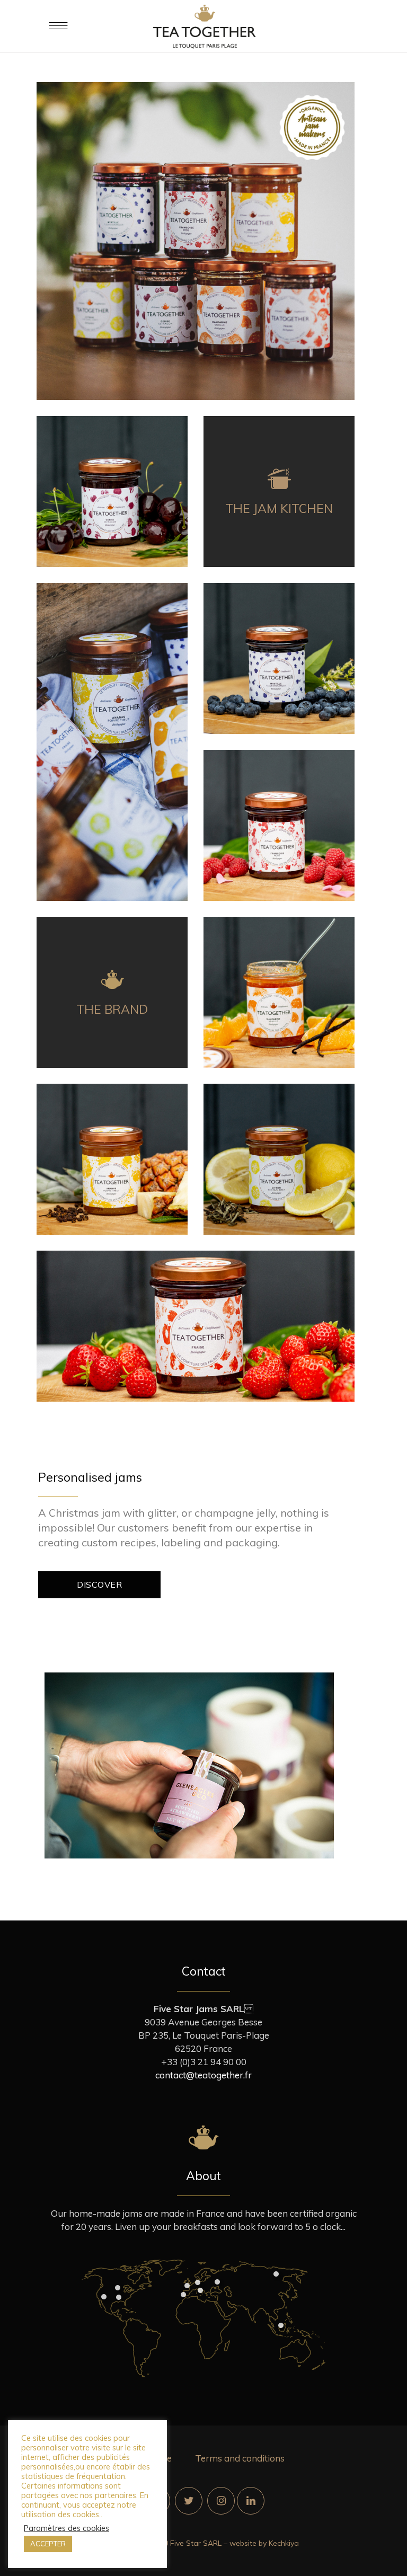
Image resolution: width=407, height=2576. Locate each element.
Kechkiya (284, 2543)
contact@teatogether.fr (203, 2075)
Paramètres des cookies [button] (67, 2528)
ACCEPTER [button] (48, 2544)
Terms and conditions (240, 2458)
